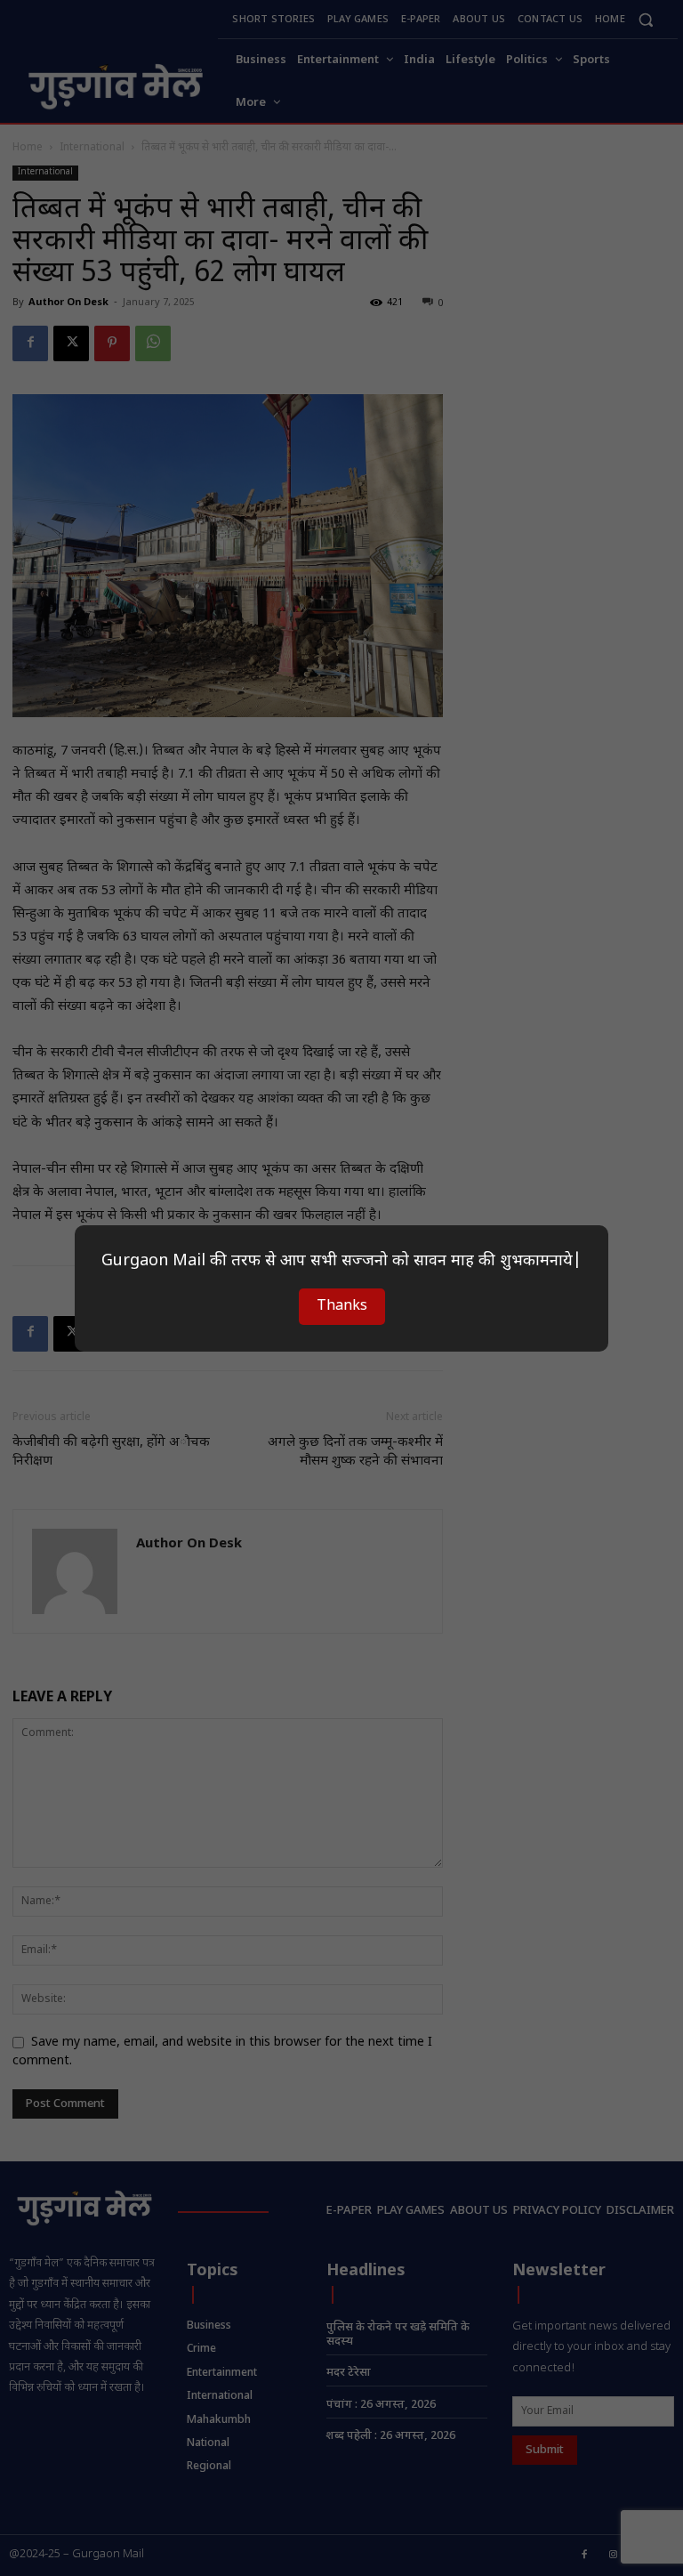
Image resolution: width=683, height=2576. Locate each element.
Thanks (342, 1307)
